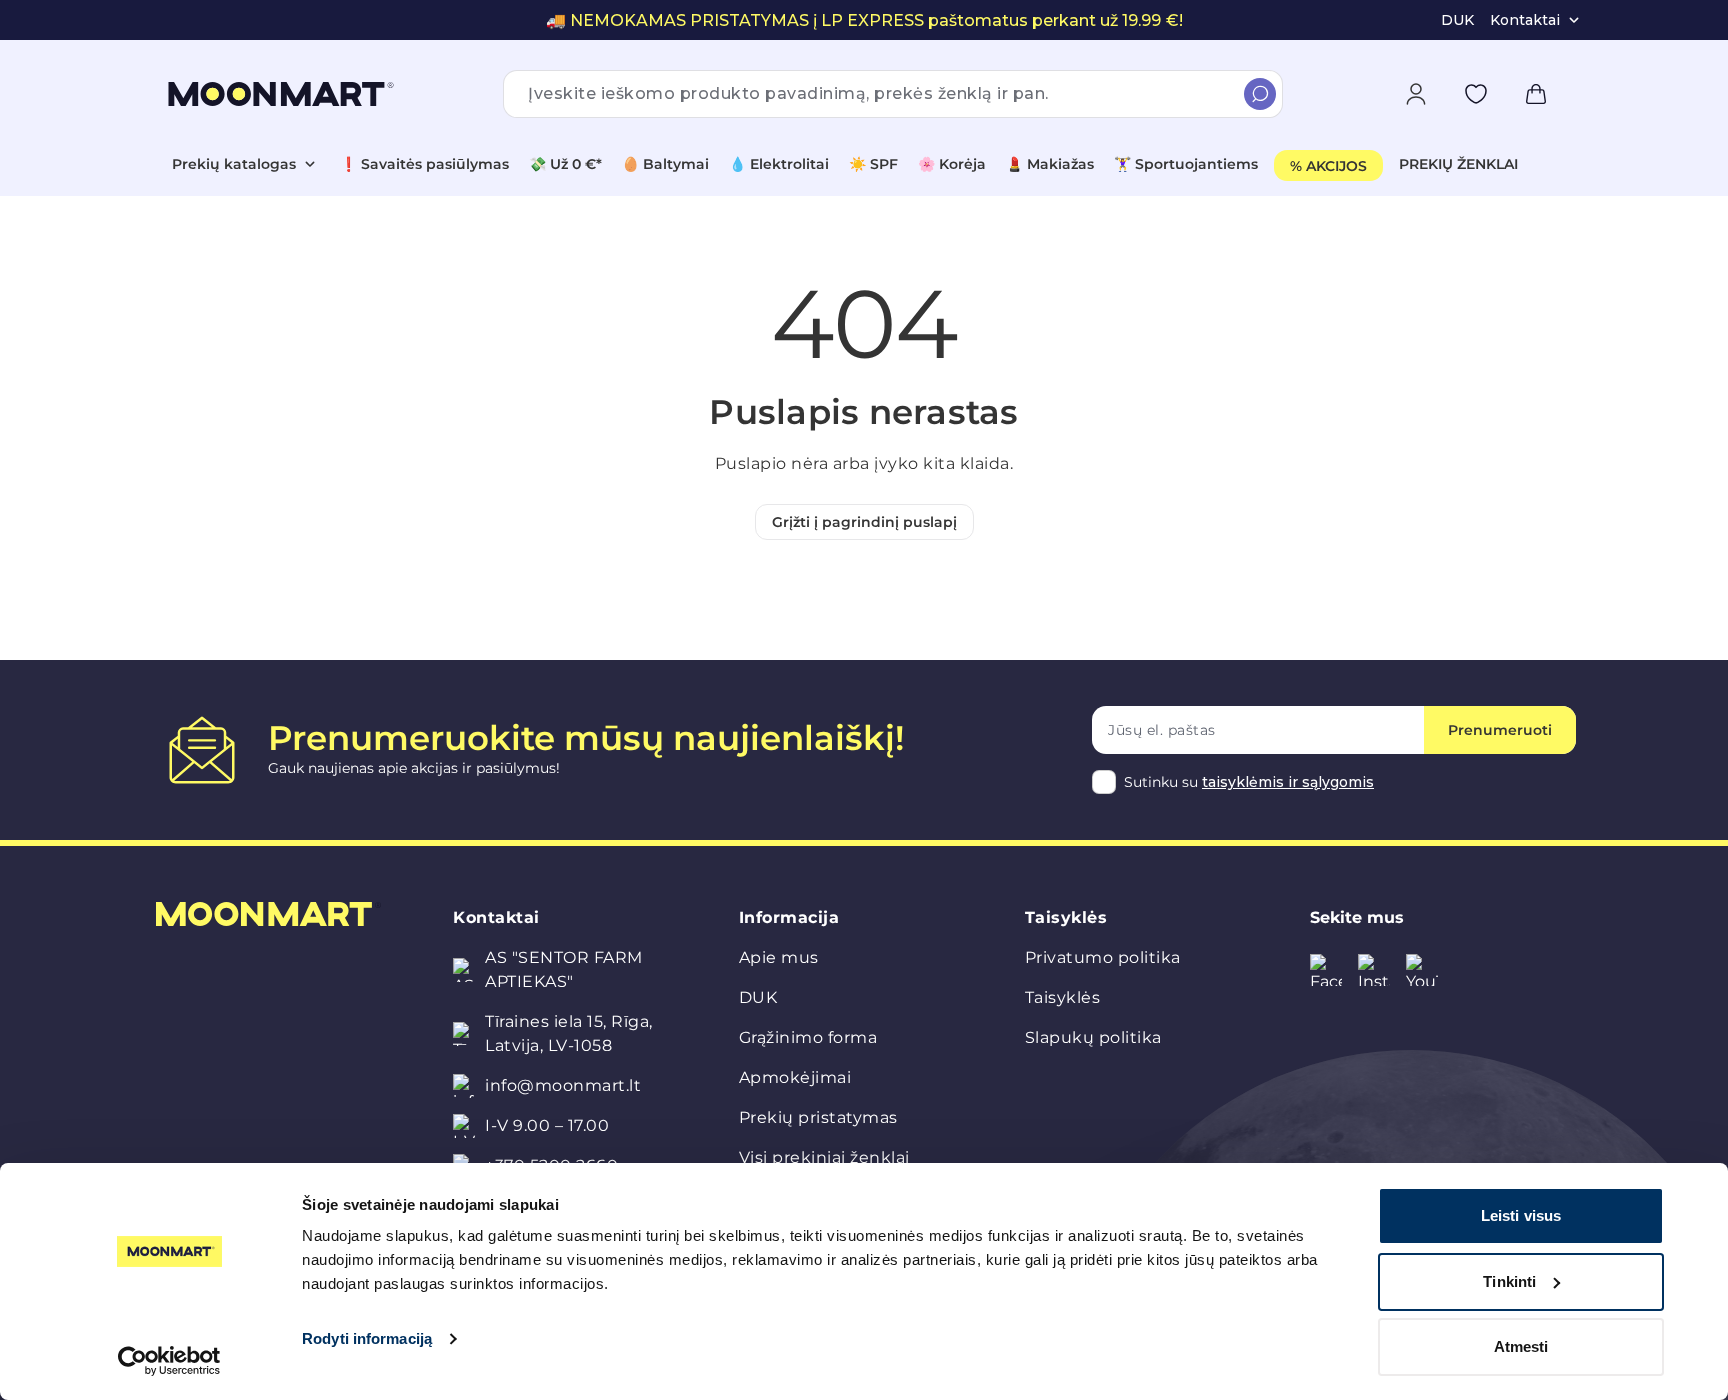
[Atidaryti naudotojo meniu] (1416, 94)
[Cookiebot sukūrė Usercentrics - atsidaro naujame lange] (169, 1361)
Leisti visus (1521, 1215)
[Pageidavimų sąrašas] (1476, 94)
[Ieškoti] (1260, 94)
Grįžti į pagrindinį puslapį (864, 522)
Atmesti (1521, 1346)
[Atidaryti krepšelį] (1536, 94)
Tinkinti (1509, 1281)
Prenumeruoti (1500, 730)
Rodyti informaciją (367, 1338)
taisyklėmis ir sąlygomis (1288, 782)
